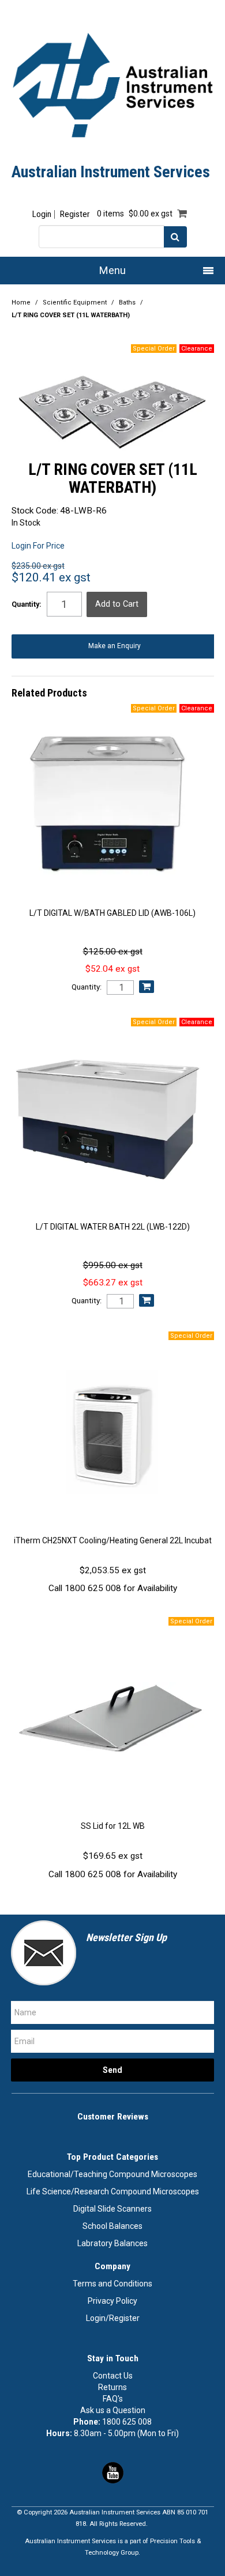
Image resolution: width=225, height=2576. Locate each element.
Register (75, 214)
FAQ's (113, 2399)
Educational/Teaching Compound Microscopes (112, 2174)
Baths (127, 303)
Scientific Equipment (75, 303)
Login (42, 214)
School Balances (112, 2226)
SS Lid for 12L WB (113, 1826)
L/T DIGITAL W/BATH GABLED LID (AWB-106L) (112, 913)
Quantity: (27, 604)
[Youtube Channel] (113, 2472)
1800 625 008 (127, 2422)
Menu (112, 270)
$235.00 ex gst (38, 566)
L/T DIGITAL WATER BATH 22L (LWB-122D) (113, 1227)
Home (21, 303)
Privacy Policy (112, 2301)
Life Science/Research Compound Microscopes (113, 2191)
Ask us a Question (113, 2410)
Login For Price (38, 546)
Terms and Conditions (112, 2284)
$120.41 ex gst (51, 577)
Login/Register (113, 2318)
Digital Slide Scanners (112, 2209)
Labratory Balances (112, 2243)
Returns (112, 2387)
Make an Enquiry (115, 646)
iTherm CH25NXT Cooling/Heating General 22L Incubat (113, 1540)
